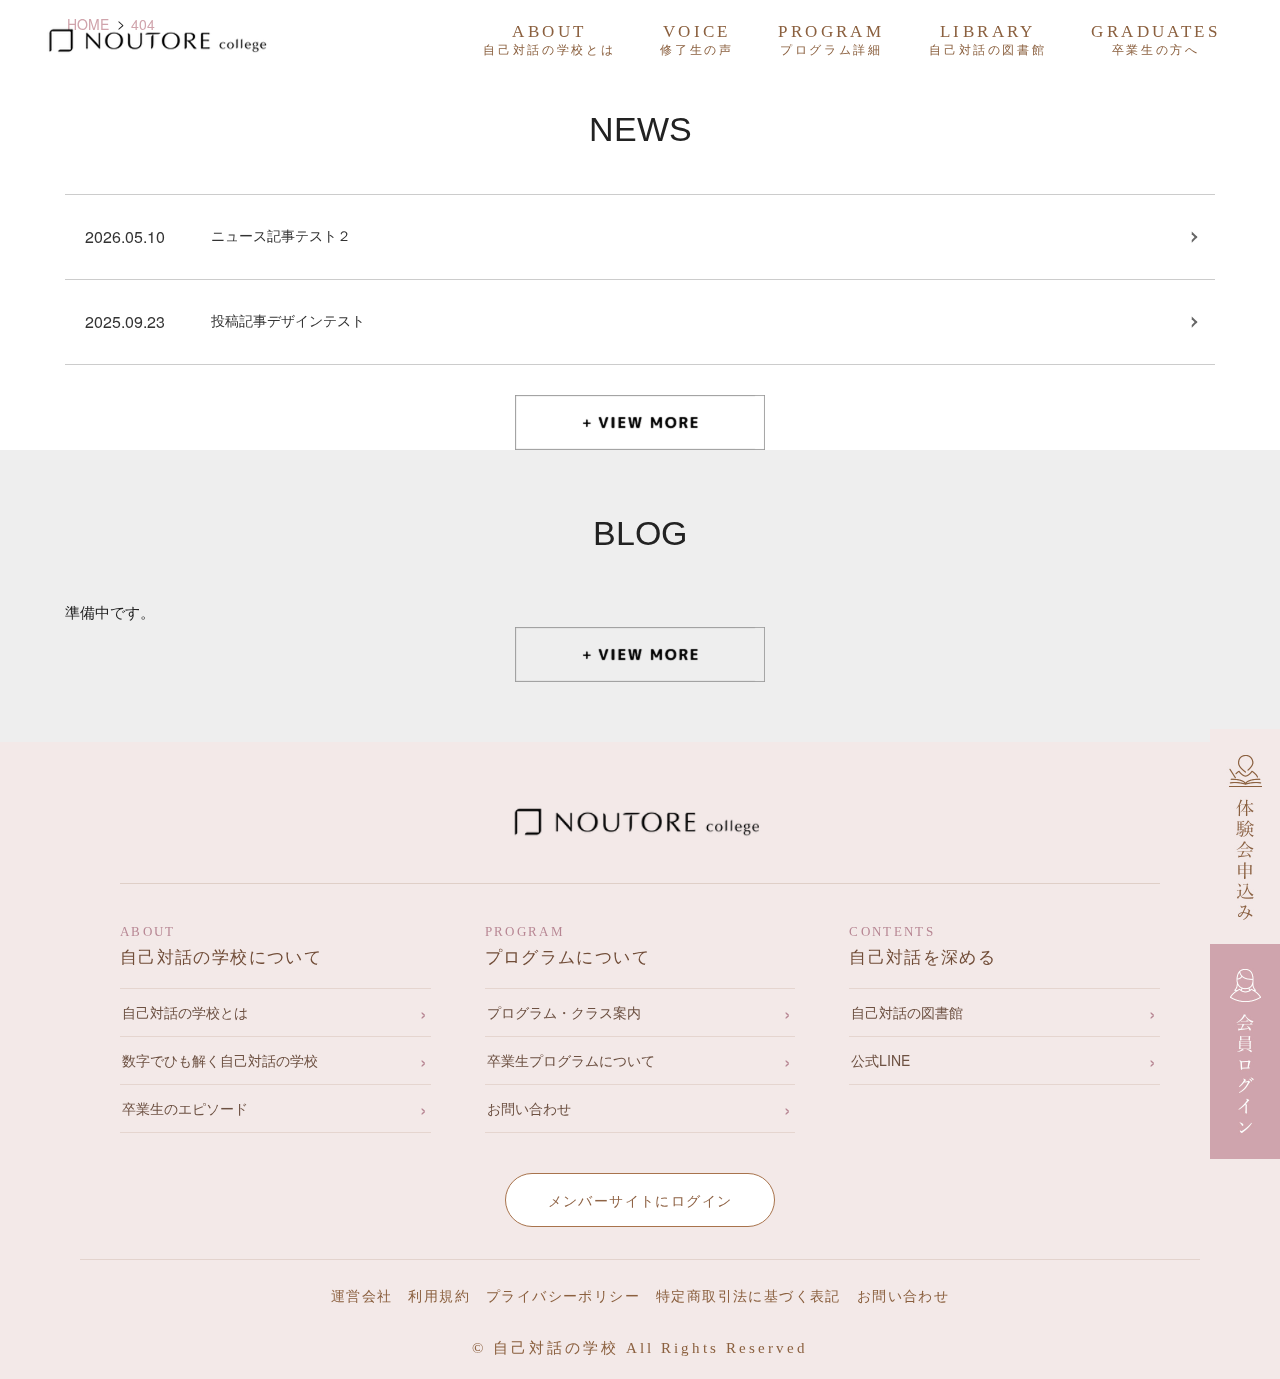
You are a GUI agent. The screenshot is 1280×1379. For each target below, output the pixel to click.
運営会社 (362, 1296)
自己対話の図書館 (907, 1012)
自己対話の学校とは (185, 1012)
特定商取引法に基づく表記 (748, 1296)
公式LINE (880, 1060)
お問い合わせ (529, 1108)
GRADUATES (1155, 39)
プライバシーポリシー (563, 1296)
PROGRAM (831, 39)
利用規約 (439, 1296)
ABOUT (549, 39)
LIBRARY (987, 39)
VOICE (696, 39)
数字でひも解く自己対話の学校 (220, 1060)
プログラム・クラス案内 (564, 1012)
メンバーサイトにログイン (640, 1200)
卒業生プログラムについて (571, 1060)
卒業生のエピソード (185, 1108)
